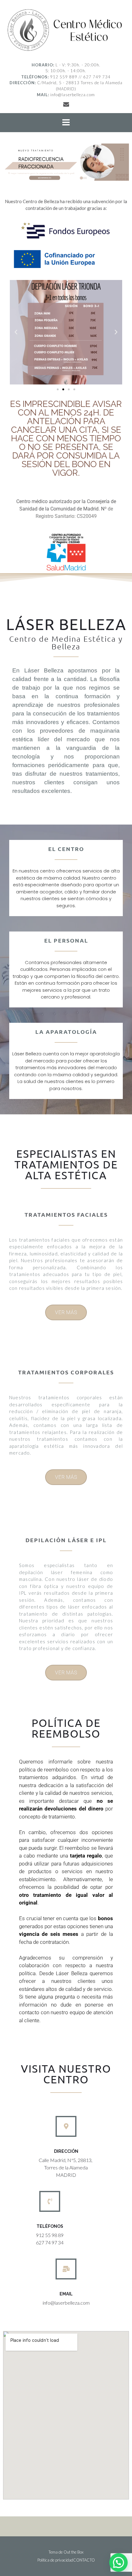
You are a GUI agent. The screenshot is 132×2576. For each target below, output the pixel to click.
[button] (16, 332)
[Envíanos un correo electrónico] (66, 104)
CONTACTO (84, 2560)
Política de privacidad (55, 2560)
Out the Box (74, 2552)
